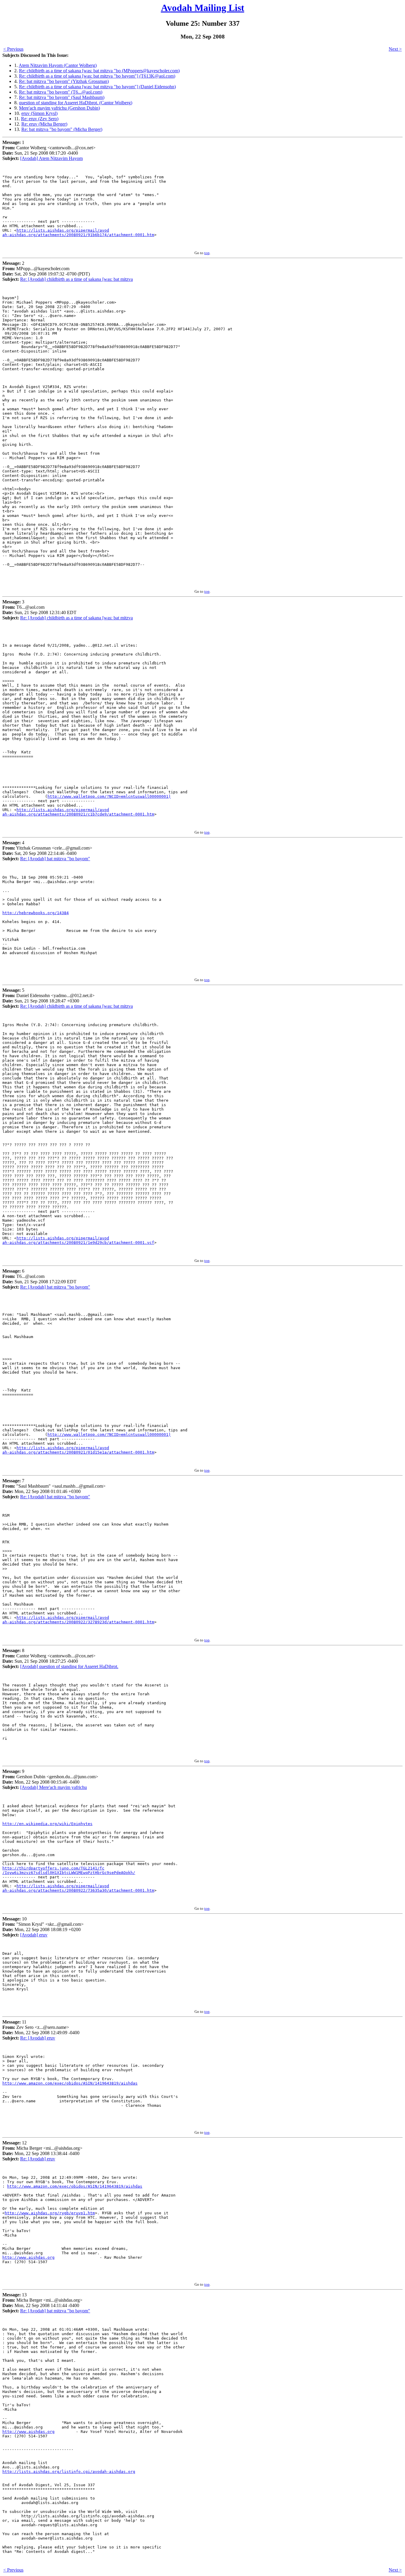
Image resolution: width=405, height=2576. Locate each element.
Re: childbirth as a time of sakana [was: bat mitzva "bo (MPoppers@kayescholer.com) (99, 71)
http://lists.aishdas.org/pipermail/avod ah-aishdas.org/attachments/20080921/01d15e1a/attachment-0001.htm (78, 1450)
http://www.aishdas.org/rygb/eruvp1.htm (50, 2213)
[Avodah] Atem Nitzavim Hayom (51, 158)
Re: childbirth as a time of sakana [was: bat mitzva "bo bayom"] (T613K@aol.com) (97, 76)
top (207, 253)
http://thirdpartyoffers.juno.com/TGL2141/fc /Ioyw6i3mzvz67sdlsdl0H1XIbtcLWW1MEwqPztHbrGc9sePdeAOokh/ (69, 1870)
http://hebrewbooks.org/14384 (36, 913)
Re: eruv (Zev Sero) (40, 119)
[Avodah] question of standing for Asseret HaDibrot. (69, 1666)
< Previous (13, 49)
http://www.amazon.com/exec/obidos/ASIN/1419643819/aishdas (70, 2083)
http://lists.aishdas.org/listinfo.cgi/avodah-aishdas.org (69, 2472)
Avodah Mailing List (203, 8)
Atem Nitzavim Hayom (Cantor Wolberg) (58, 65)
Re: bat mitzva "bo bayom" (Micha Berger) (62, 129)
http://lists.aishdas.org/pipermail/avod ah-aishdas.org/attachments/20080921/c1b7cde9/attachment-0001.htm (78, 812)
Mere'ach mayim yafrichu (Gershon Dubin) (59, 108)
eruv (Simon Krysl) (39, 113)
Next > (395, 49)
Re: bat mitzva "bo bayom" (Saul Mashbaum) (62, 97)
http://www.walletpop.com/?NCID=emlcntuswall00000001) (109, 796)
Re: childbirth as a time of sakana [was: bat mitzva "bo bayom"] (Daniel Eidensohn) (97, 87)
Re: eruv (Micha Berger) (44, 124)
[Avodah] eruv (34, 1935)
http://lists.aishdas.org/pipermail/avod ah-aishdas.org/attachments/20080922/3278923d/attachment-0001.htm (78, 1620)
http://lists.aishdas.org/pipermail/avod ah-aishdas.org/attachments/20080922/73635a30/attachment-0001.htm (78, 1888)
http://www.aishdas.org (28, 2257)
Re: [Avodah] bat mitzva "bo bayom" (55, 859)
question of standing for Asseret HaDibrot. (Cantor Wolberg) (76, 103)
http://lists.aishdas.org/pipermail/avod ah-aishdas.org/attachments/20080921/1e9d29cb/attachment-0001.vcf (78, 1240)
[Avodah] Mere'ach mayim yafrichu (54, 1787)
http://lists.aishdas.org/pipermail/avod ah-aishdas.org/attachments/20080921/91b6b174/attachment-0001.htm (78, 233)
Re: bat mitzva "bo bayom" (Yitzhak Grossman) (64, 81)
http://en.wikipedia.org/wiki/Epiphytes (47, 1824)
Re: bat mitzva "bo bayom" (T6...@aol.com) (61, 92)
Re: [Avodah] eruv (38, 2038)
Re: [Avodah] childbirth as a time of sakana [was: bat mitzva (76, 279)
